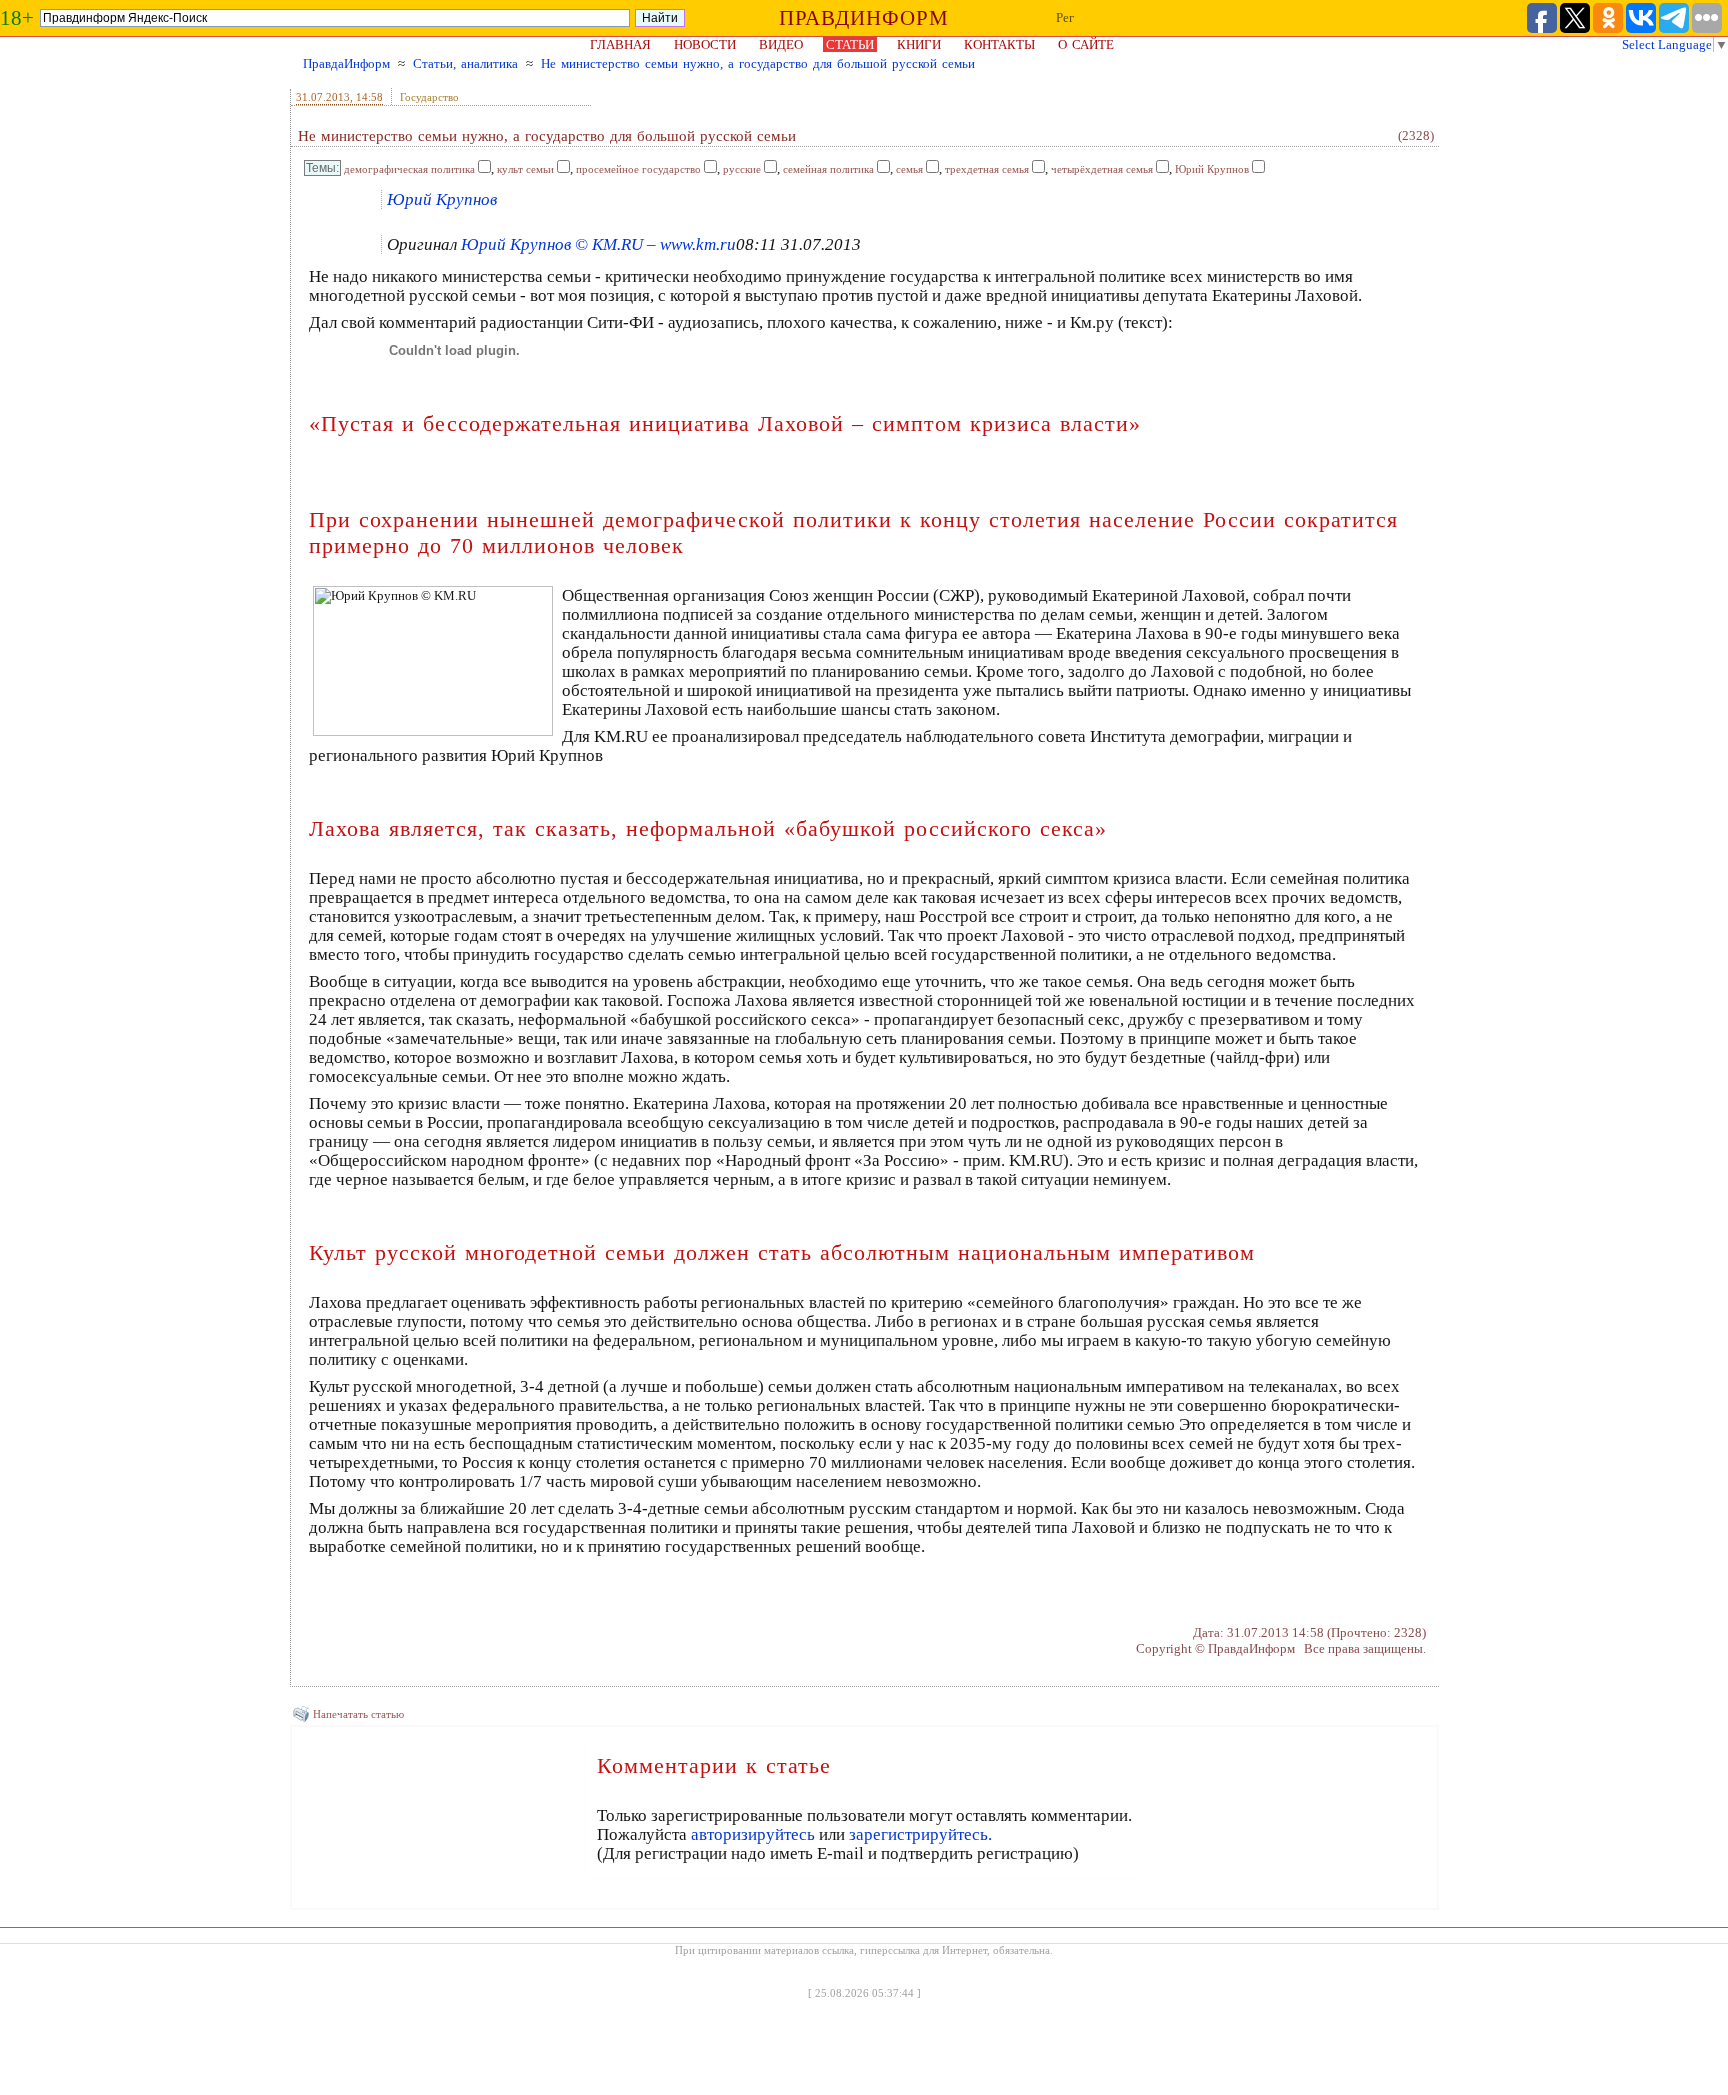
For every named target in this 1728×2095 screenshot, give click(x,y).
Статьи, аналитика (465, 63)
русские (742, 169)
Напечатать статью (358, 1714)
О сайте (1086, 44)
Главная (620, 44)
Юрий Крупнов (1212, 169)
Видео (781, 44)
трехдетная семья (987, 169)
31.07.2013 (323, 97)
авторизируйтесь (753, 1834)
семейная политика (828, 169)
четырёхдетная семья (1102, 169)
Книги (919, 44)
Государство (429, 97)
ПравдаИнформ (346, 63)
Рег (1065, 17)
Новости (705, 44)
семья (909, 169)
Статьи (850, 44)
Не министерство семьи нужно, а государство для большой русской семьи (758, 63)
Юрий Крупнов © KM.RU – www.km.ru (598, 244)
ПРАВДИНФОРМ (864, 18)
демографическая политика (409, 169)
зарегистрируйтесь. (920, 1834)
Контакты (999, 44)
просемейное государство (638, 169)
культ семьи (525, 169)
